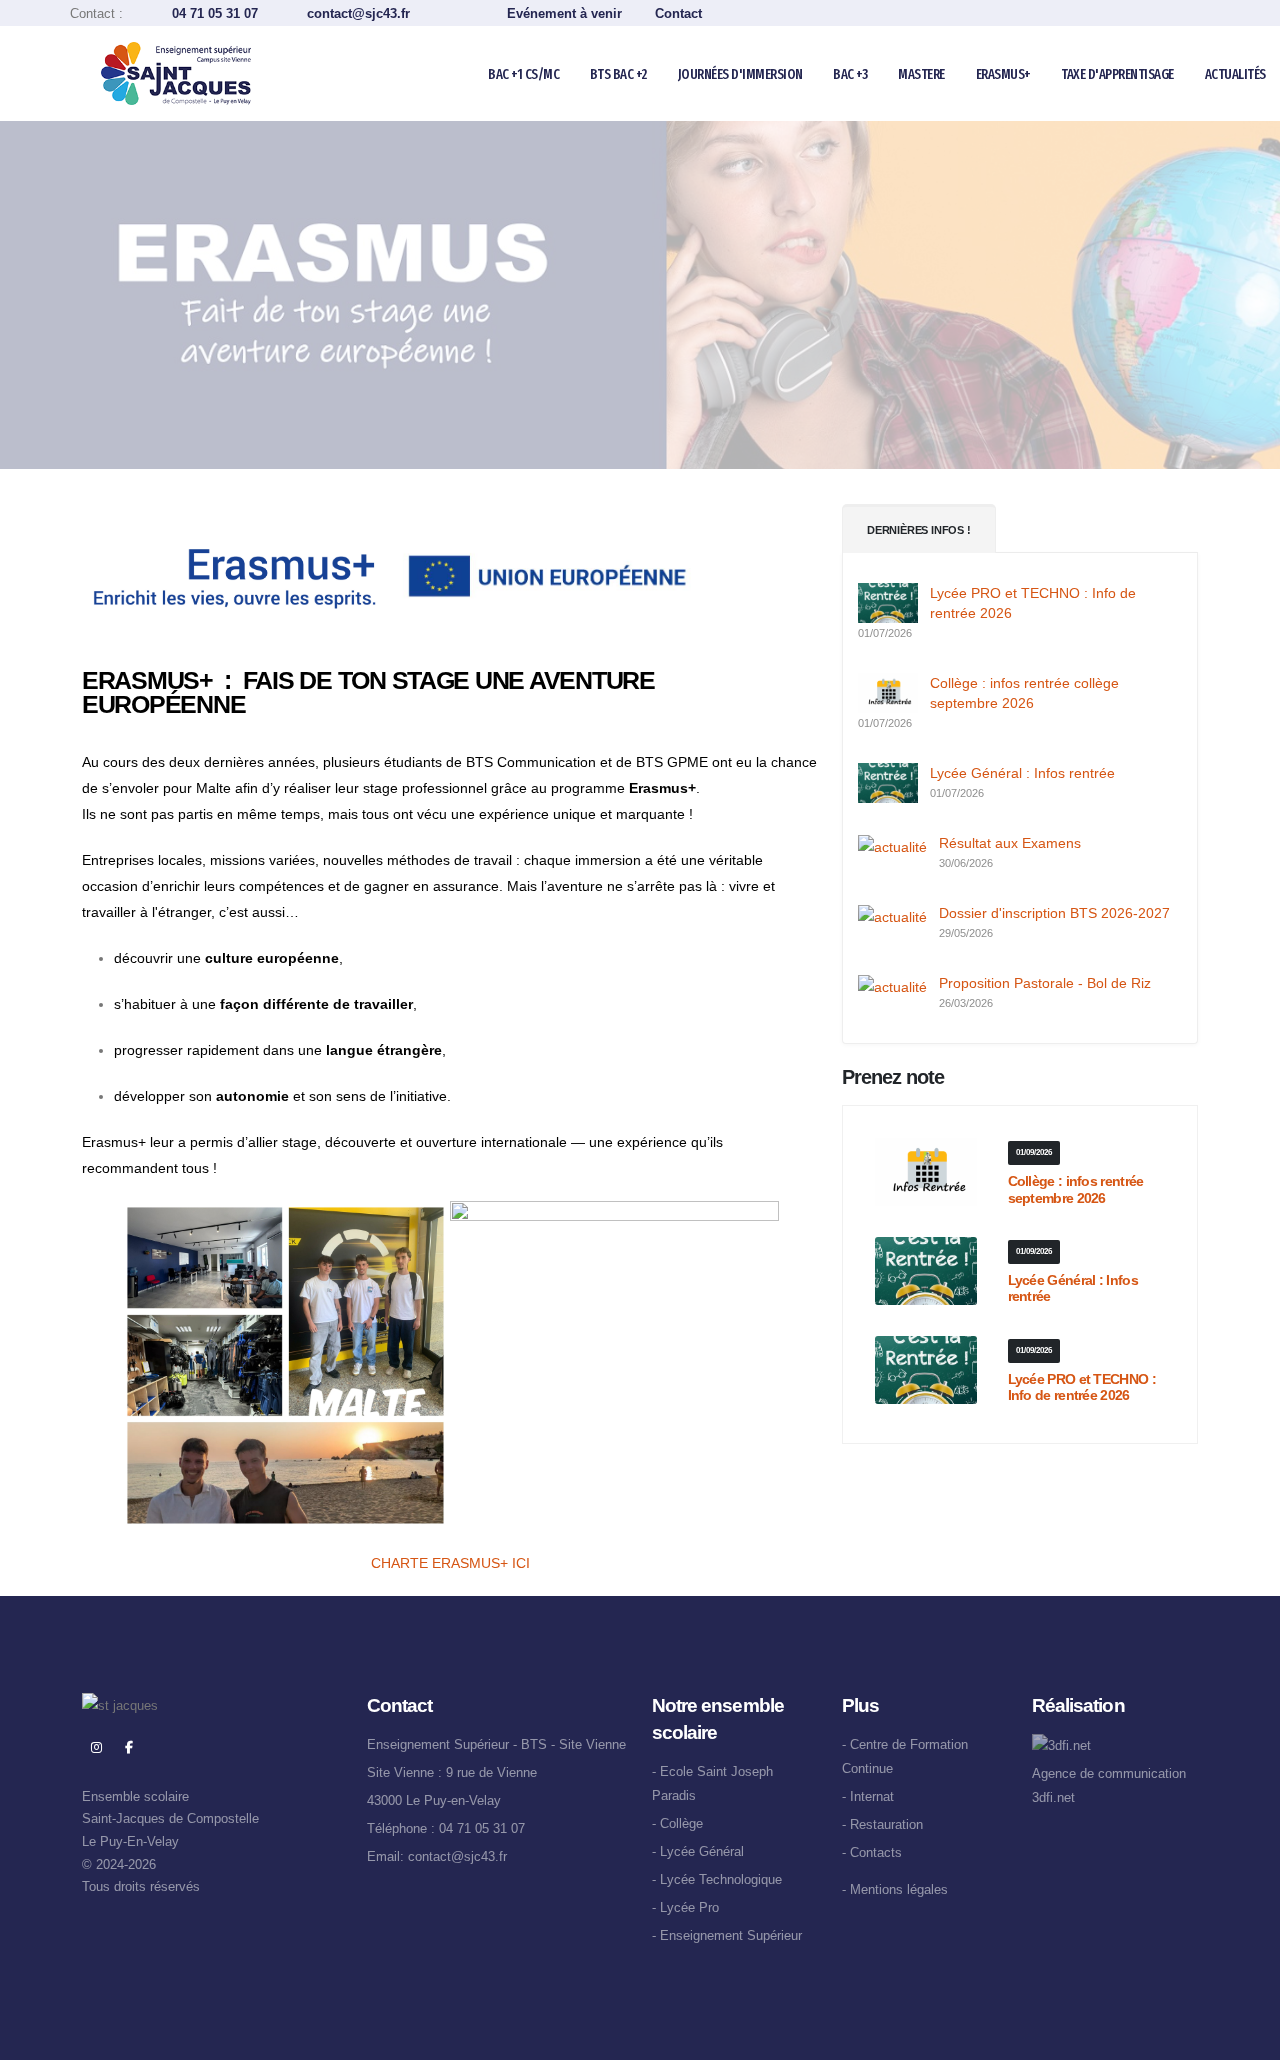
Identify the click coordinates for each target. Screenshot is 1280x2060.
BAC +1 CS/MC (523, 74)
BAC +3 (850, 74)
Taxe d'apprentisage (1117, 74)
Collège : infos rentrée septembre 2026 (1076, 1189)
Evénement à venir (564, 14)
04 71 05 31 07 (215, 14)
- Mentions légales (895, 1890)
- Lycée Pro (685, 1908)
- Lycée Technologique (717, 1880)
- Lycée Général (698, 1852)
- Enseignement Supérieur (727, 1936)
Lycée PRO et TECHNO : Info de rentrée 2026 (1082, 1387)
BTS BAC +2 (618, 74)
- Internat (868, 1797)
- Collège (677, 1824)
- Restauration (882, 1825)
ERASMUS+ (1003, 74)
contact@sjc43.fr (382, 14)
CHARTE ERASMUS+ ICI (450, 1563)
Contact (678, 14)
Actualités (1235, 74)
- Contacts (872, 1853)
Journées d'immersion (740, 74)
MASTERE (921, 74)
